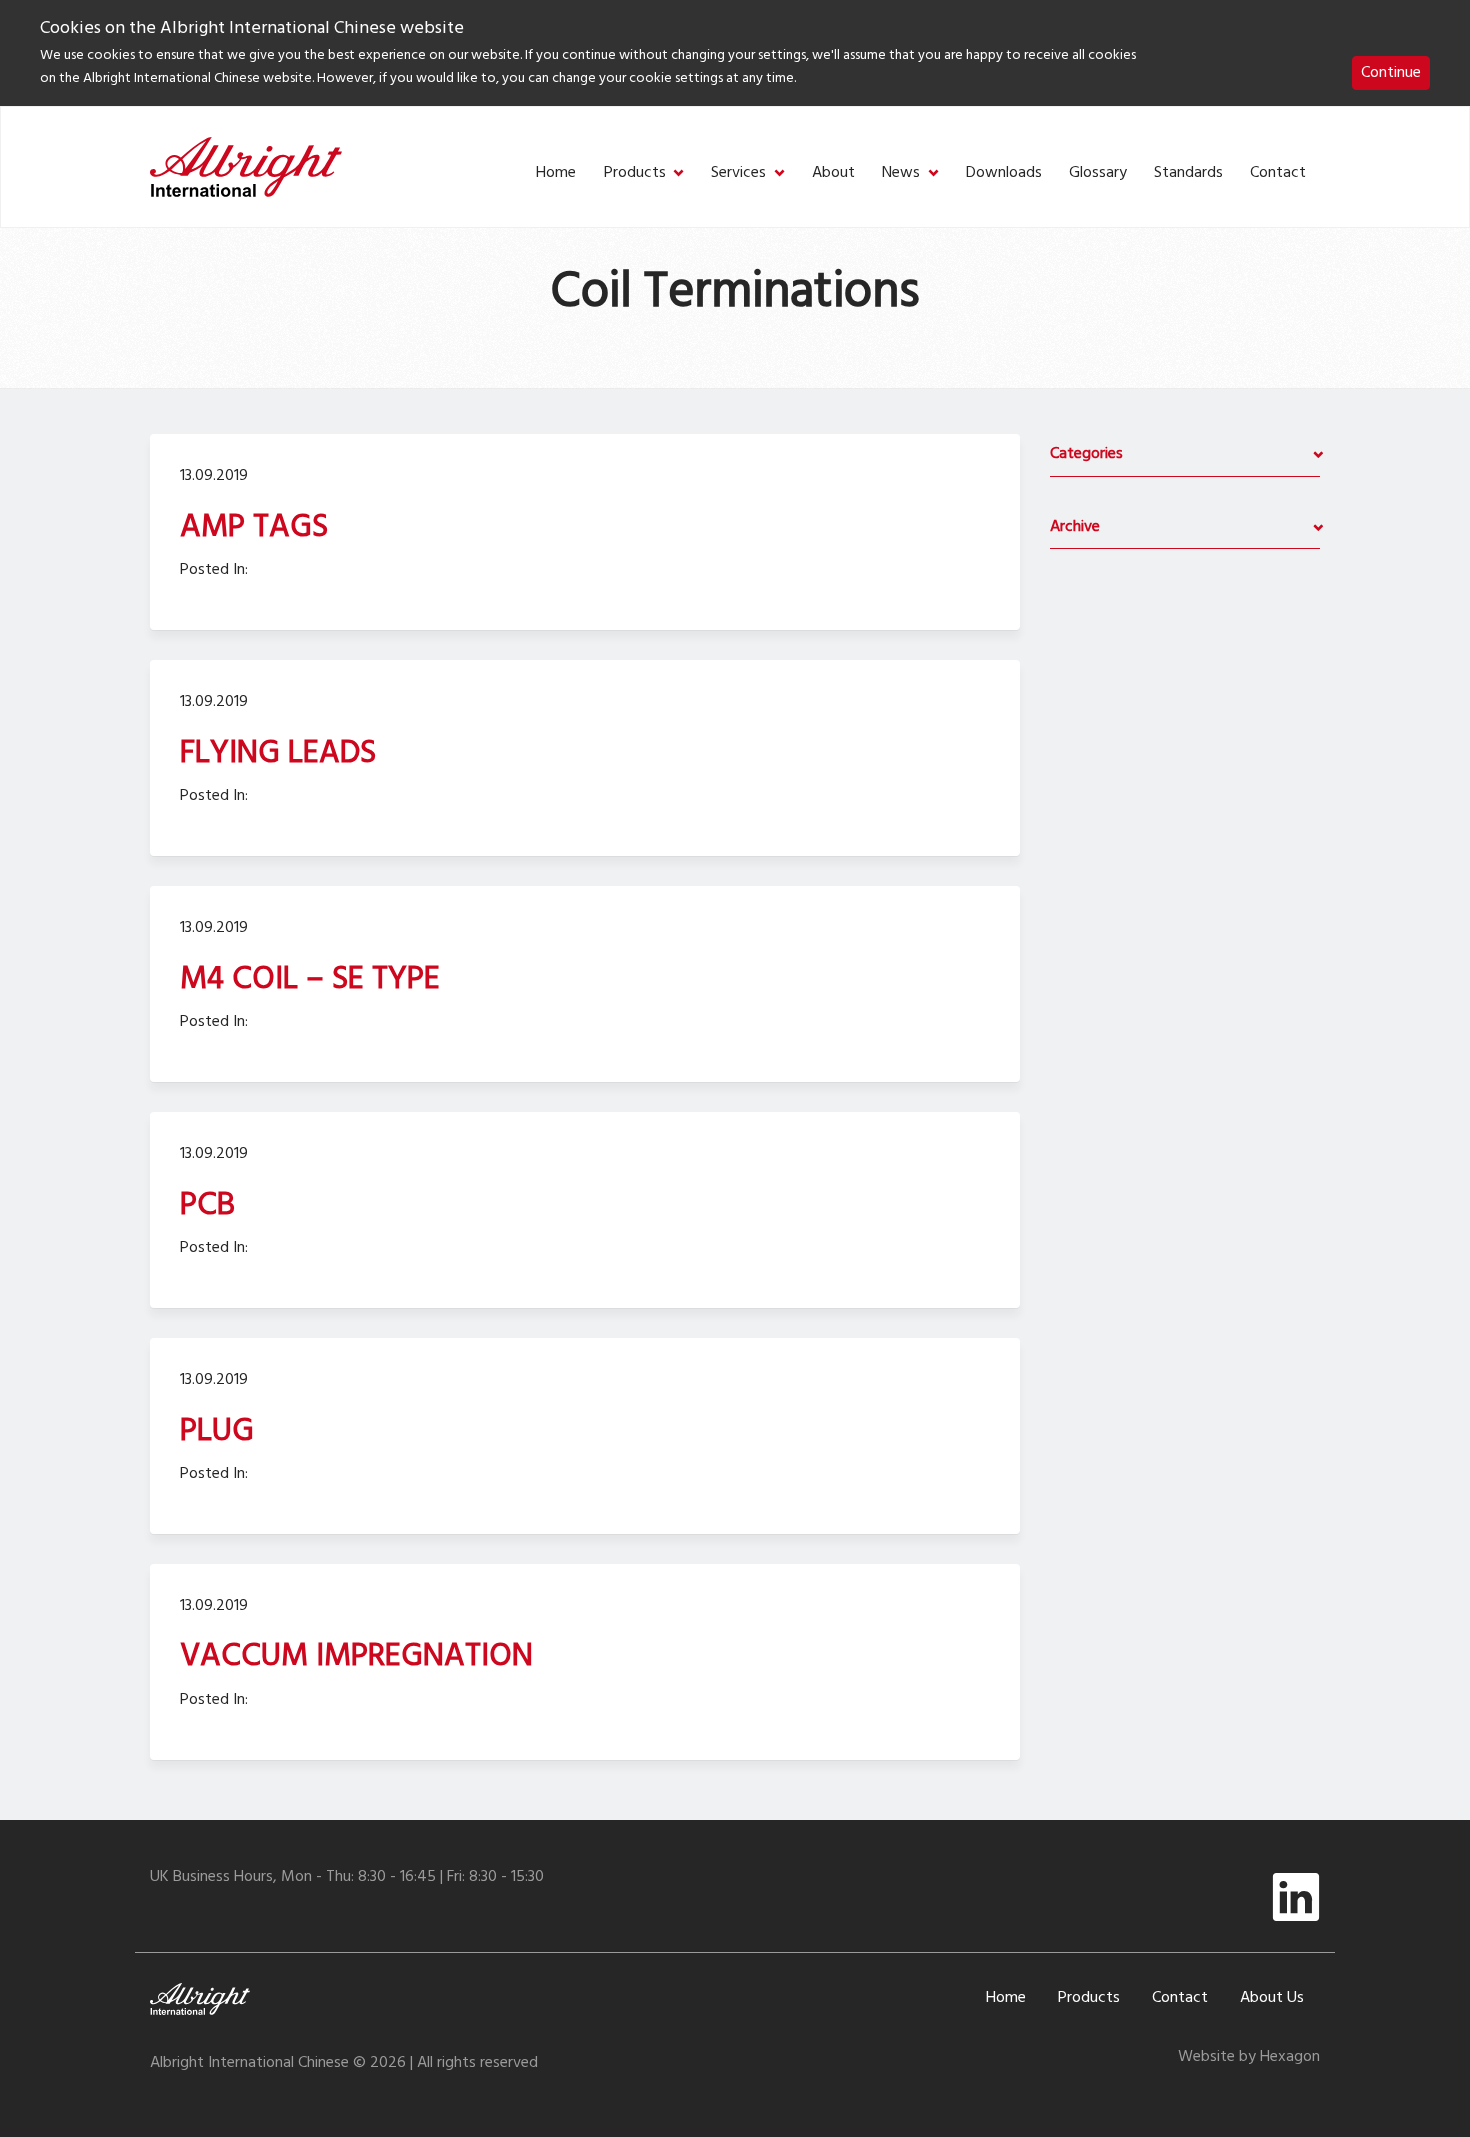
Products (635, 173)
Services (738, 173)
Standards (1188, 173)
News (901, 173)
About (833, 173)
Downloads (1004, 173)
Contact (1278, 173)
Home (556, 173)
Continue (1391, 73)
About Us (1272, 1998)
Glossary (1098, 173)
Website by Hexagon (1249, 2057)
